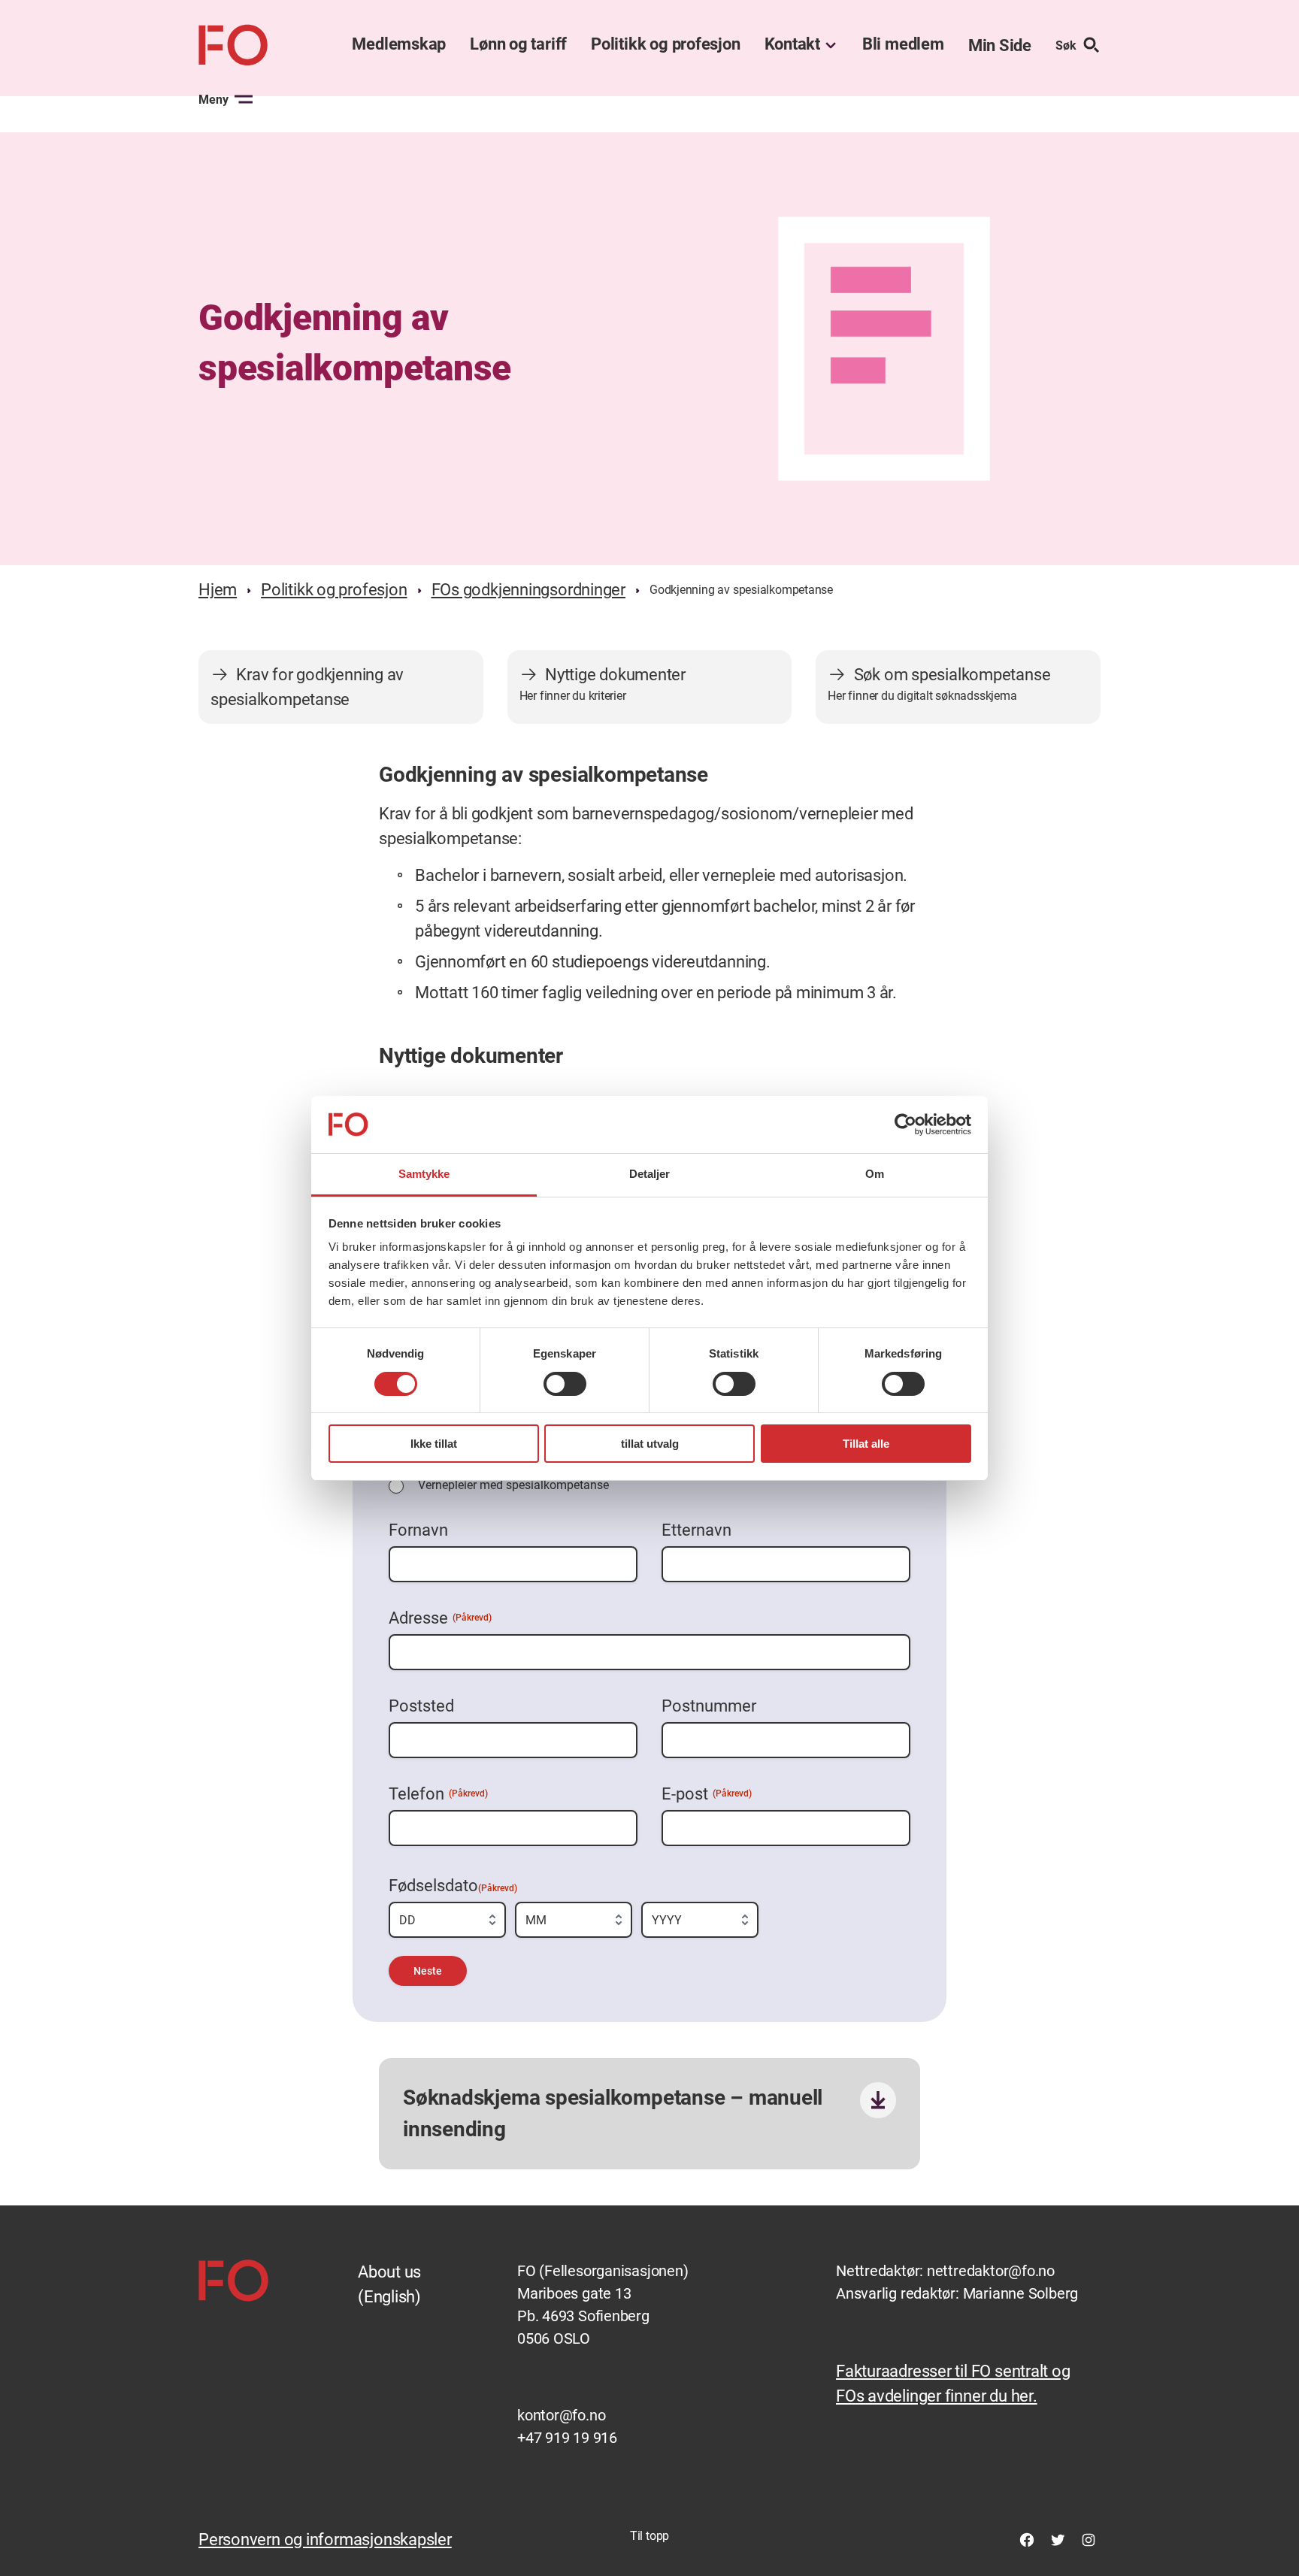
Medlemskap (399, 44)
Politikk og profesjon (665, 44)
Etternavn (696, 1530)
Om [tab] (875, 1174)
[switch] (565, 1384)
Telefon (438, 1794)
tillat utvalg (650, 1444)
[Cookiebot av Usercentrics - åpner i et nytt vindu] (905, 1125)
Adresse (440, 1618)
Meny (213, 100)
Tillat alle (866, 1444)
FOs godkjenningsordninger (529, 590)
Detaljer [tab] (650, 1174)
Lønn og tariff (518, 44)
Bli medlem (903, 44)
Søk (1066, 45)
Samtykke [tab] (424, 1174)
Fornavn (418, 1530)
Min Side (1000, 45)
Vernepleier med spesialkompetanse (513, 1485)
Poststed (421, 1706)
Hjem (218, 590)
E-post (707, 1794)
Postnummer (709, 1706)
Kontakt (792, 44)
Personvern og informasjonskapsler (325, 2540)
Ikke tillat (434, 1444)
